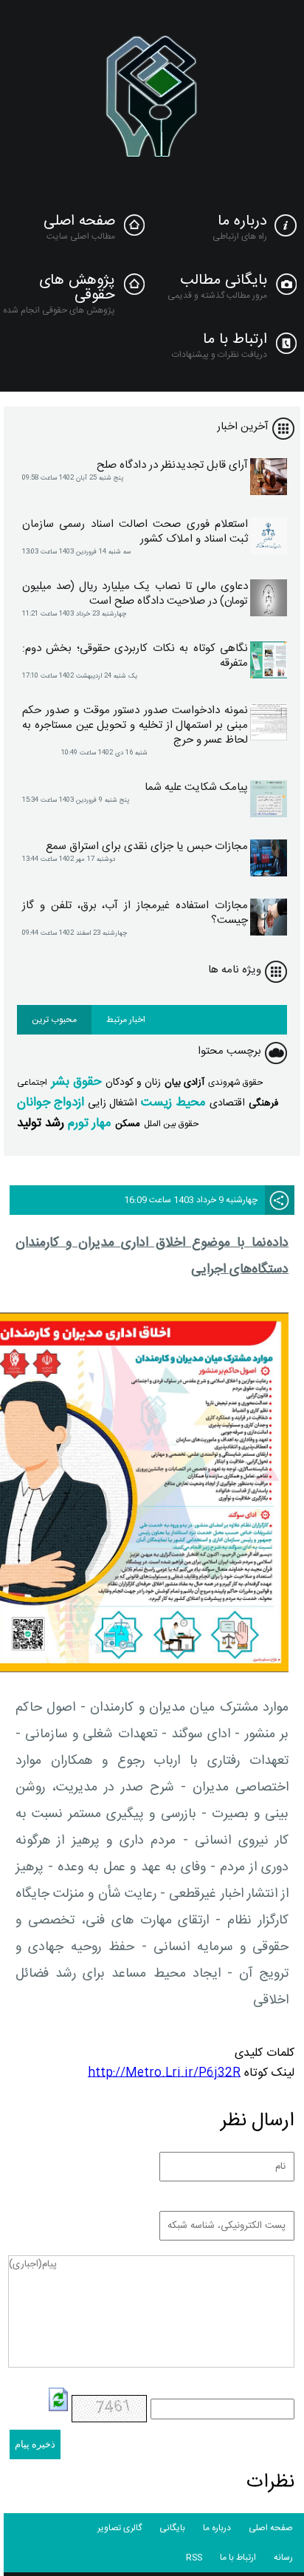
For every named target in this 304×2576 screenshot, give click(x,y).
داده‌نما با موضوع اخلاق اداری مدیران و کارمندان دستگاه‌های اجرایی (152, 1256)
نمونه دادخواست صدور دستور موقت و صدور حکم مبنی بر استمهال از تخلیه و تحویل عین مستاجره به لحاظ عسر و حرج (135, 726)
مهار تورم (90, 1123)
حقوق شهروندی (235, 1083)
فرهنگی (263, 1103)
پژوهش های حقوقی (77, 288)
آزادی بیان (184, 1083)
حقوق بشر (76, 1082)
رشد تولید (41, 1123)
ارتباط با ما (235, 340)
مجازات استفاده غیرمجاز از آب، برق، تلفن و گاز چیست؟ (135, 913)
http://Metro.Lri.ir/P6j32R (164, 2073)
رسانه (283, 2558)
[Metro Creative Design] (152, 100)
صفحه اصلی (79, 222)
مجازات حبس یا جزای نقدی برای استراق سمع (147, 847)
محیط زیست (173, 1103)
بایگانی (172, 2528)
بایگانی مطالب (224, 281)
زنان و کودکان (133, 1083)
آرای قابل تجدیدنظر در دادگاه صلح (172, 466)
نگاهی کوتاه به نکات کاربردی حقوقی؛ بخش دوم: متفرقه (135, 656)
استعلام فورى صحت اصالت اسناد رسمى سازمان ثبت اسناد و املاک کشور (135, 532)
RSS (194, 2558)
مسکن (128, 1124)
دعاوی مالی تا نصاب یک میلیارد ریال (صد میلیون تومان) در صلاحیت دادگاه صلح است (135, 594)
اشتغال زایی (113, 1103)
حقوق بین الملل (171, 1124)
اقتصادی (227, 1103)
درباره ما (242, 222)
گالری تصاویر (120, 2528)
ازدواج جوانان (51, 1103)
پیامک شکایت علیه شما (196, 788)
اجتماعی (32, 1083)
